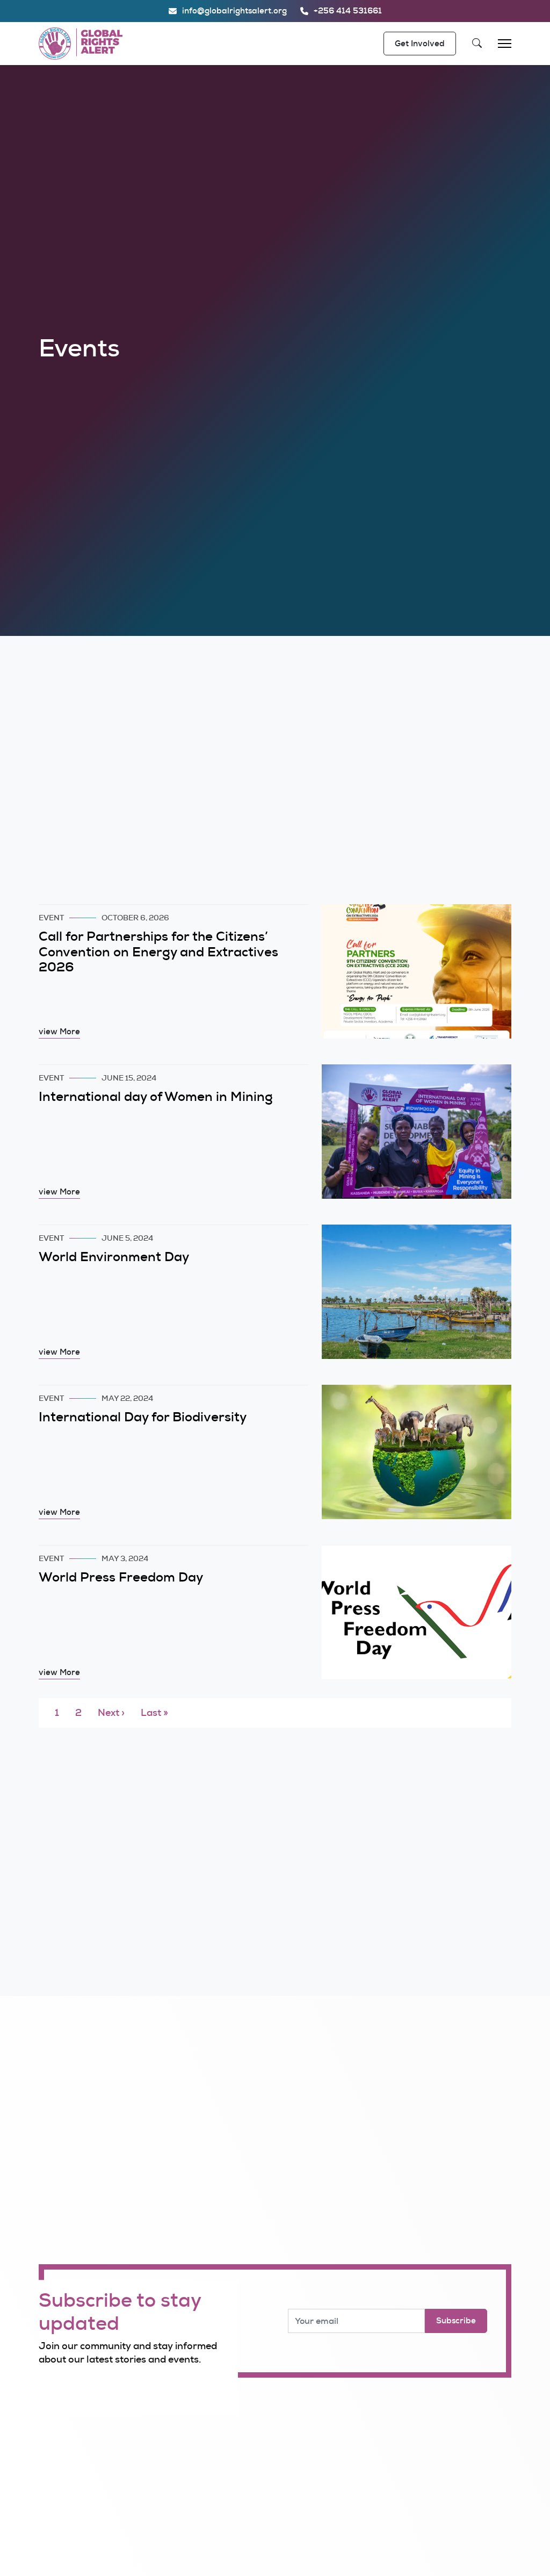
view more (59, 1032)
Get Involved (420, 44)
